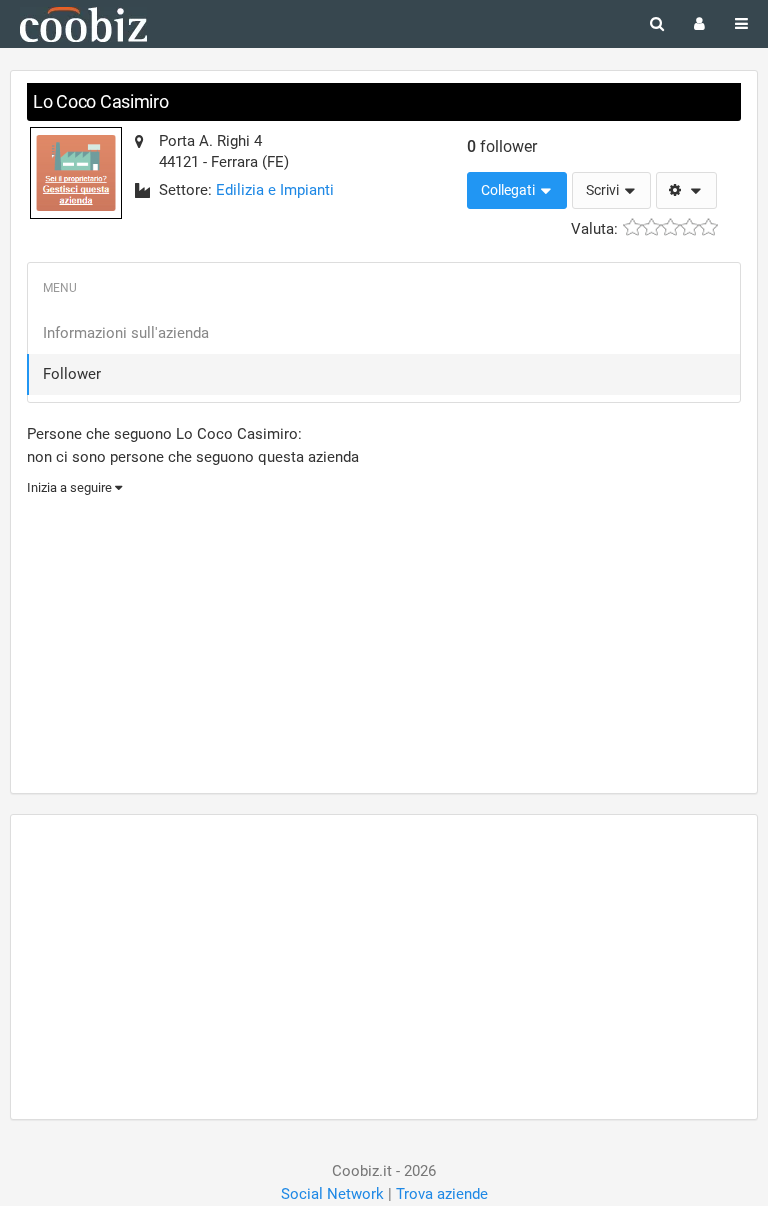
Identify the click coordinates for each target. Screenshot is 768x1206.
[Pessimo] (632, 227)
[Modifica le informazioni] (686, 191)
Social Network (332, 1194)
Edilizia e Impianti (275, 190)
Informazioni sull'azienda (126, 333)
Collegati (509, 190)
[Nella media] (670, 227)
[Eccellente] (708, 227)
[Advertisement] (384, 642)
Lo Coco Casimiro (101, 101)
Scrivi (604, 190)
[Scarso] (651, 227)
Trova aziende (442, 1194)
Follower (72, 374)
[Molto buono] (689, 227)
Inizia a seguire (71, 487)
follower (502, 146)
